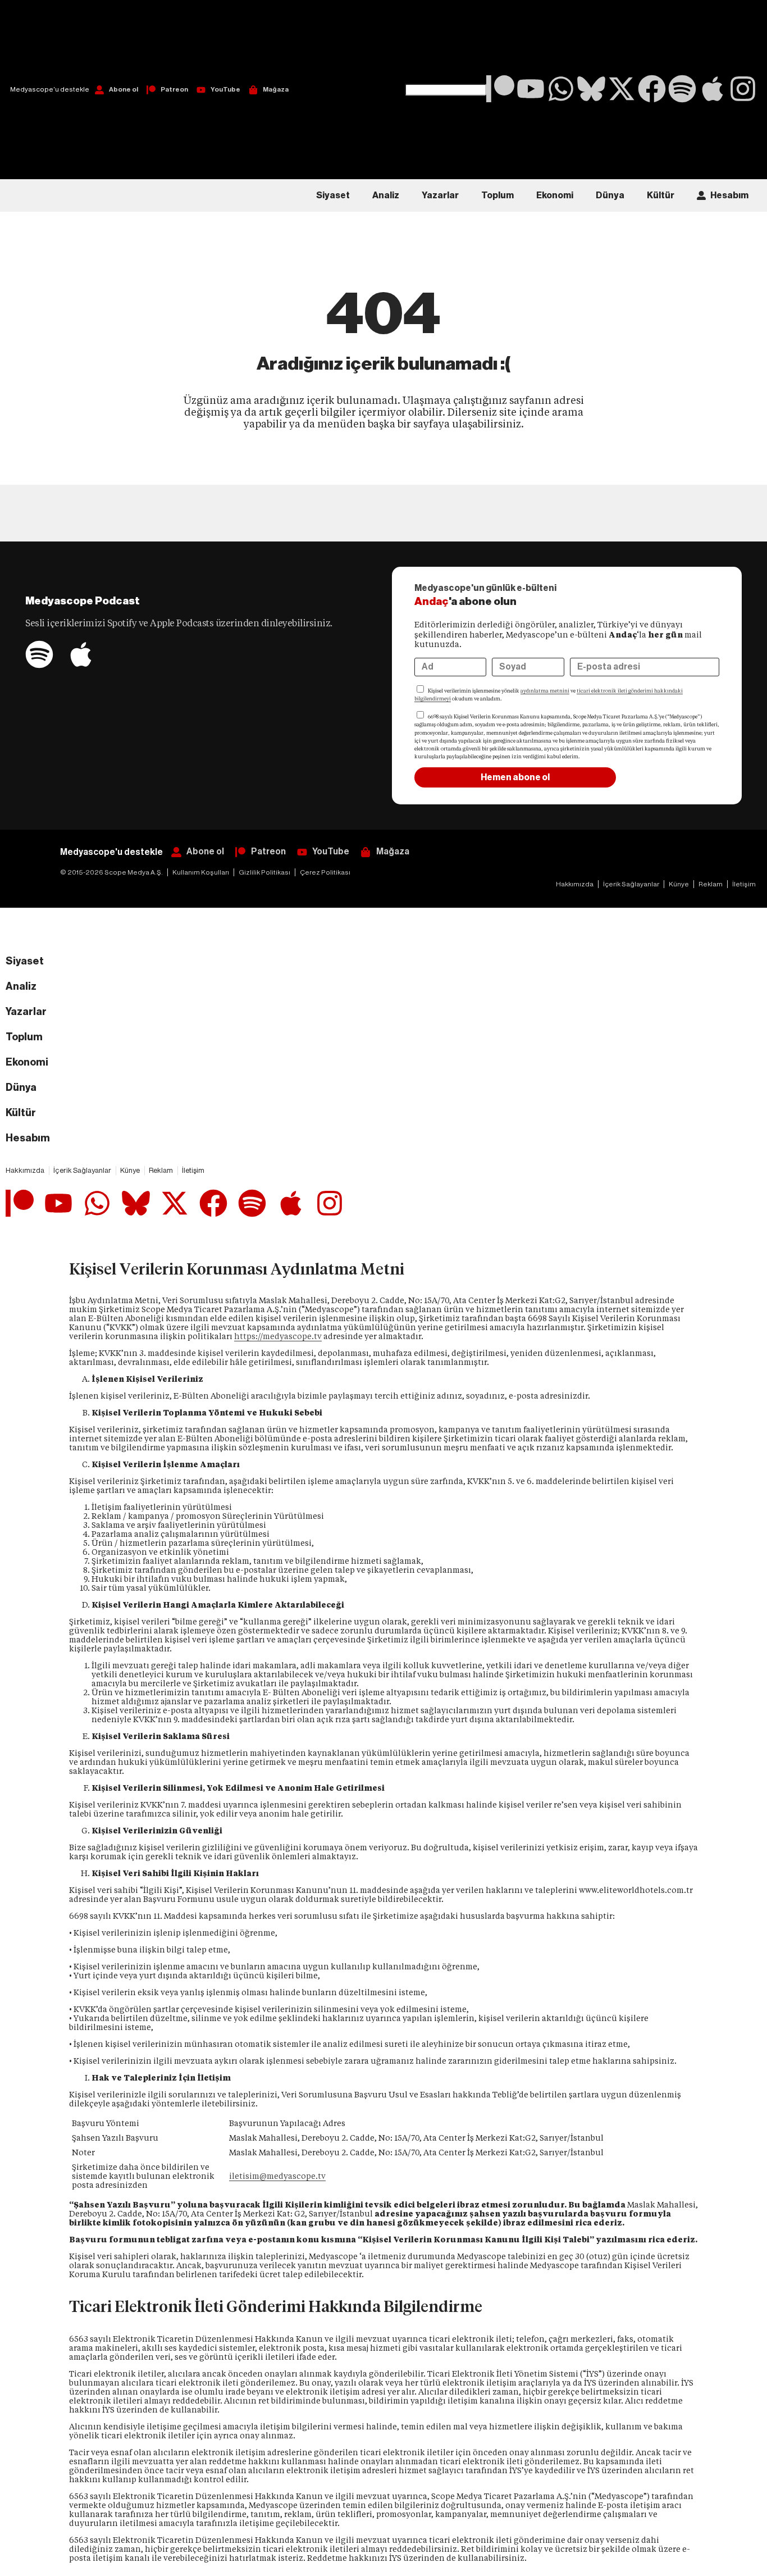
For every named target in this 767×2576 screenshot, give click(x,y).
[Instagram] (743, 89)
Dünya (610, 195)
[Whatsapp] (561, 89)
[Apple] (713, 89)
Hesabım (729, 195)
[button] (446, 42)
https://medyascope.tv (278, 1336)
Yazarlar (440, 195)
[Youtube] (531, 89)
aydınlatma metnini (545, 691)
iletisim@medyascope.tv (277, 2176)
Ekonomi (555, 195)
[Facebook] (652, 89)
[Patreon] (500, 89)
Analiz (386, 195)
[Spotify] (682, 89)
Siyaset (333, 195)
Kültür (661, 195)
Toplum (497, 195)
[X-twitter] (622, 89)
